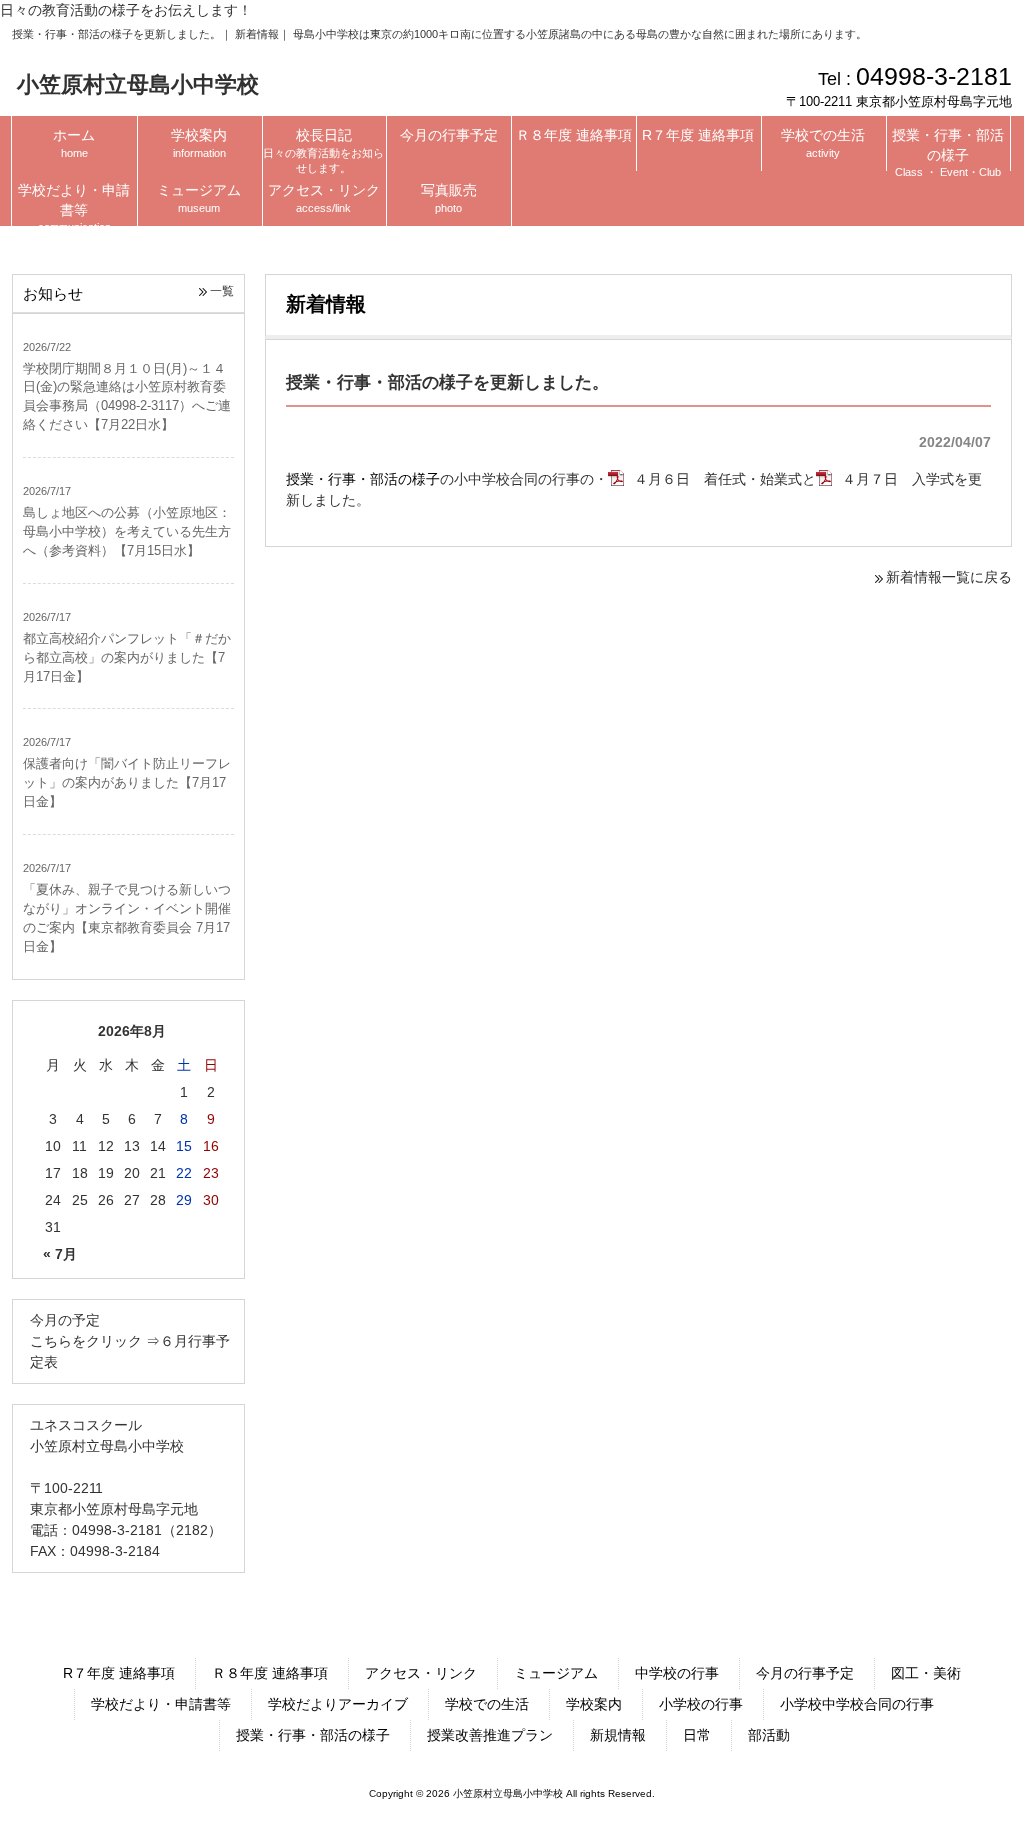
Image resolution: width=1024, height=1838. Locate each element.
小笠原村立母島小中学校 (138, 84)
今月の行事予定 (805, 1673)
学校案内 (594, 1704)
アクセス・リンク (421, 1673)
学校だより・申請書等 (161, 1704)
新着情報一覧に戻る (949, 577)
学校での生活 (487, 1704)
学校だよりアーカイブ (338, 1704)
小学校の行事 (701, 1704)
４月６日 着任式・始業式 (718, 479)
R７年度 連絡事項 (119, 1673)
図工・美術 (926, 1673)
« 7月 (60, 1254)
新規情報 (618, 1735)
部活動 (769, 1735)
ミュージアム (556, 1673)
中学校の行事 (677, 1673)
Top (962, 1776)
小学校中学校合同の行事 (857, 1704)
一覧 (222, 291)
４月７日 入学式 (898, 479)
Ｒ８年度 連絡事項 (270, 1673)
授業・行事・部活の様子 (363, 479)
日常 (697, 1735)
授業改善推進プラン (490, 1735)
